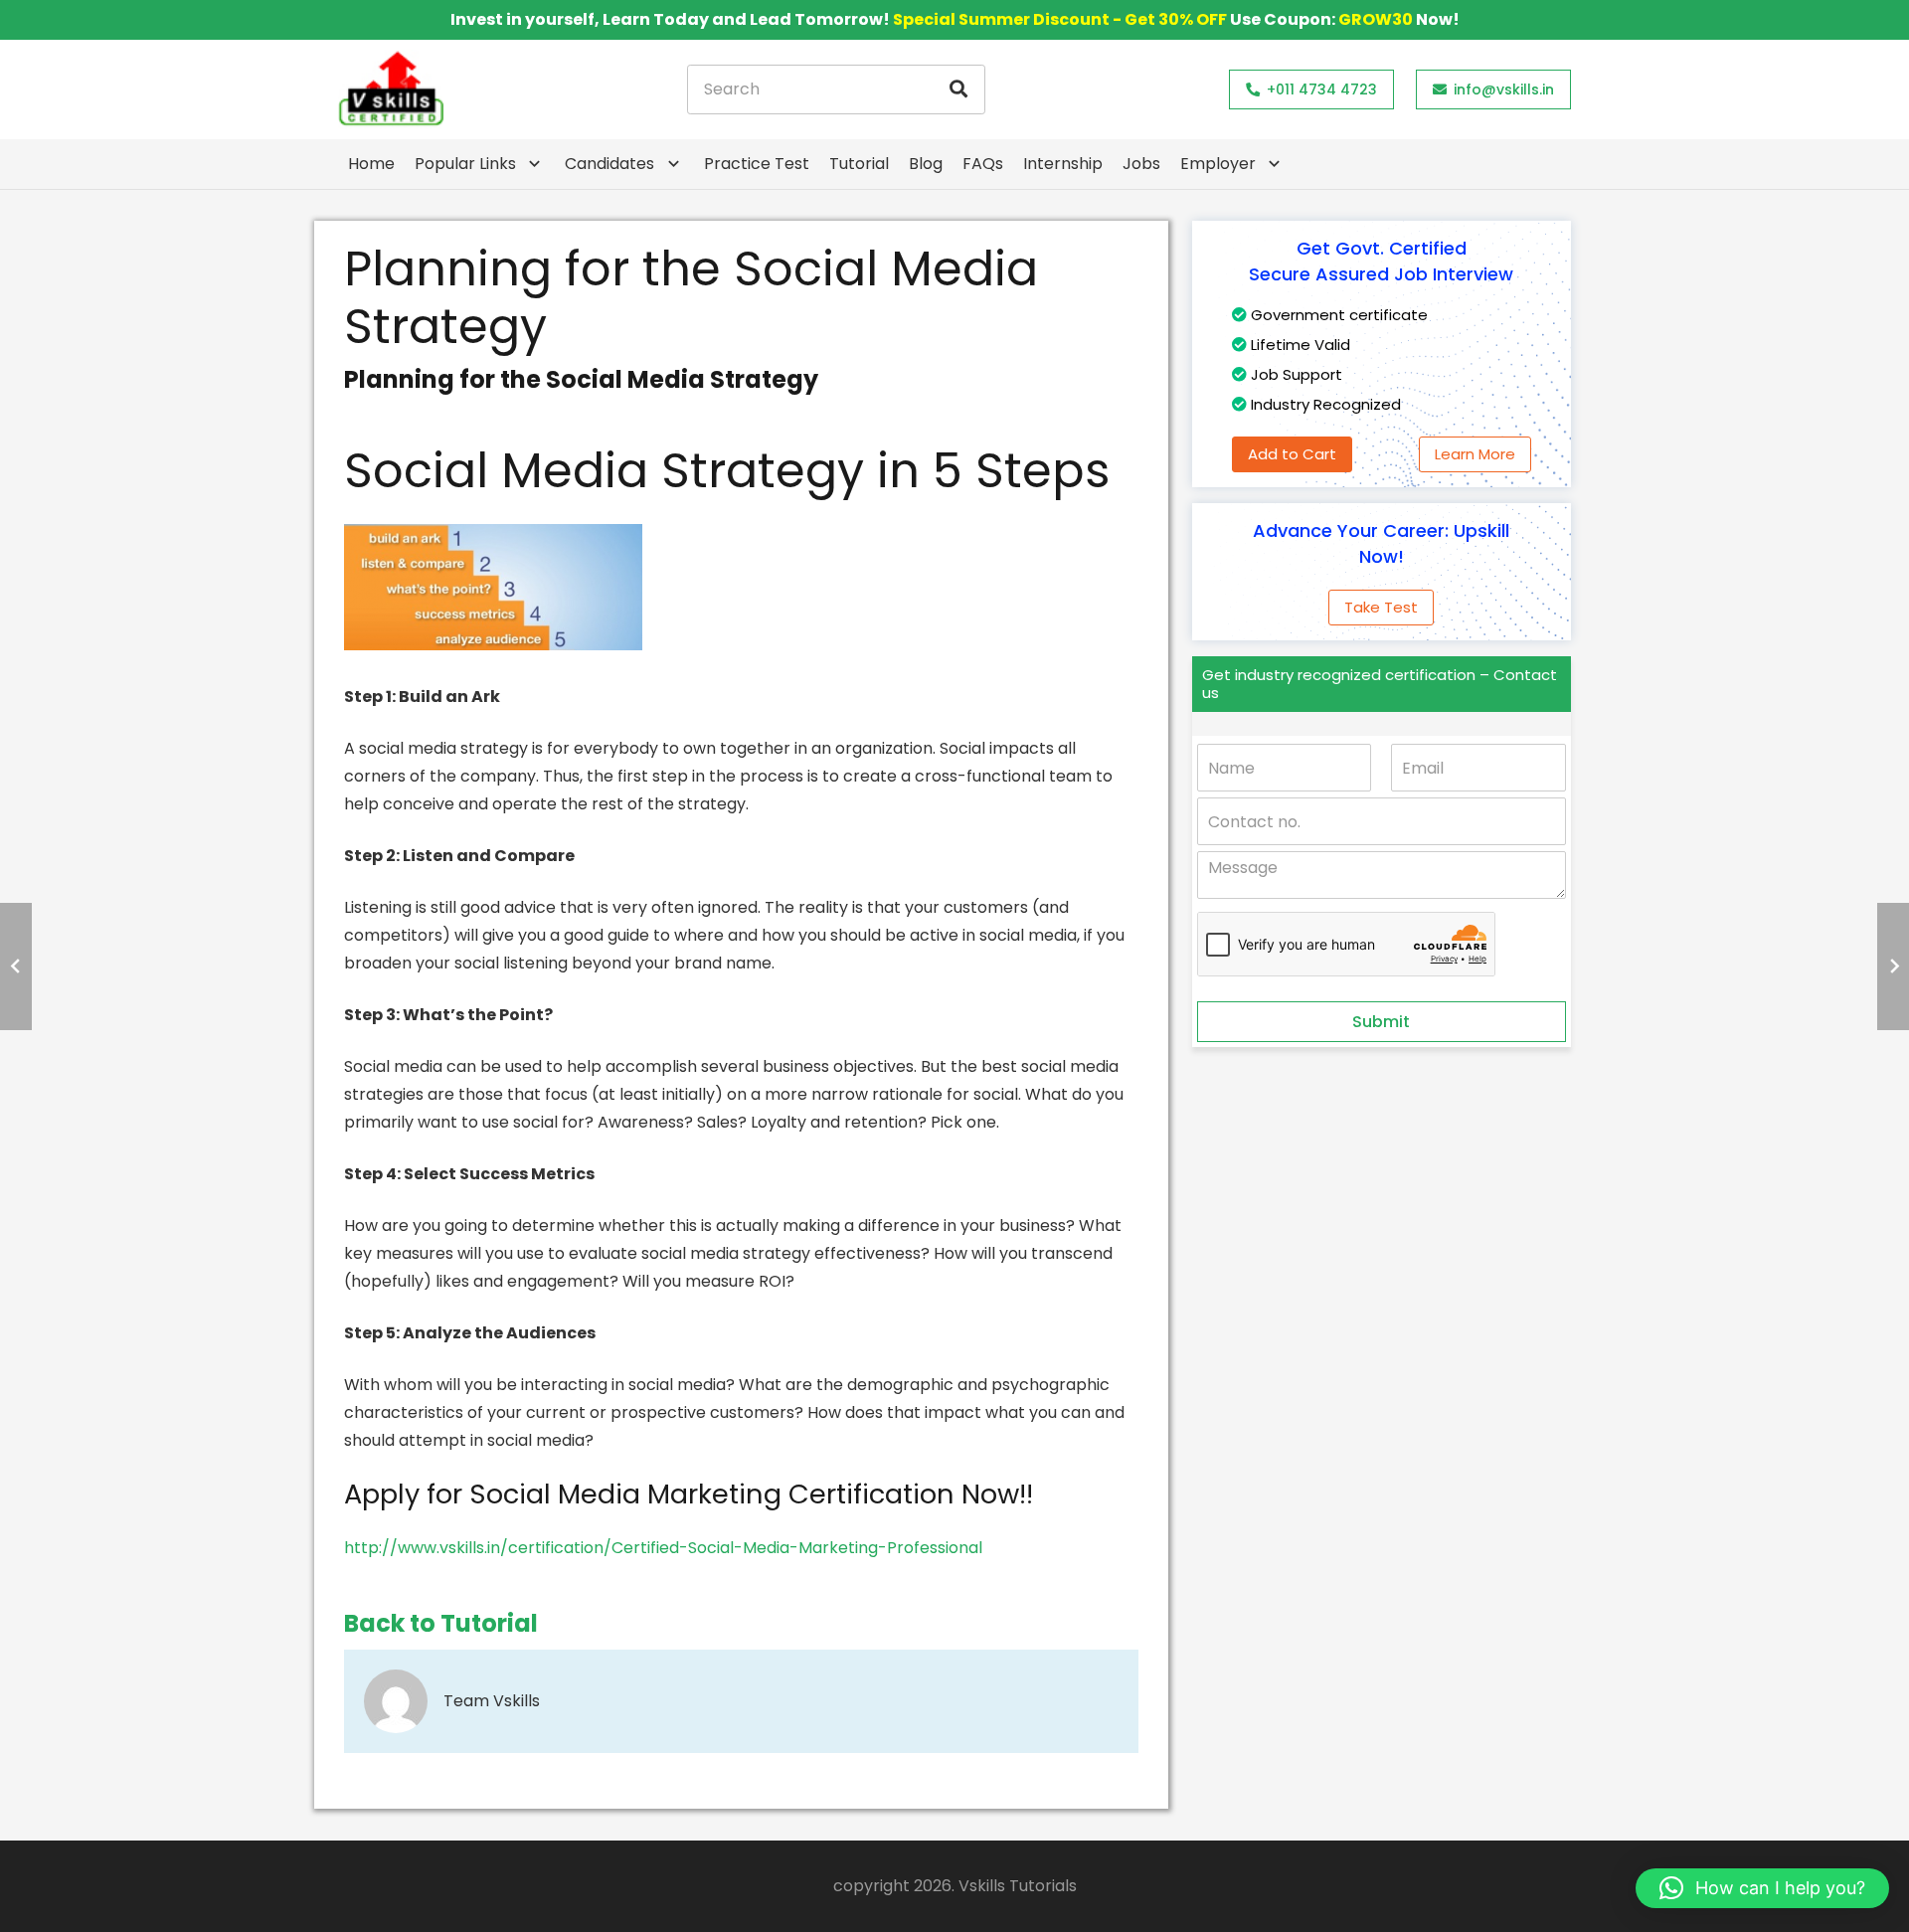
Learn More (1475, 454)
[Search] (958, 89)
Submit (1381, 1022)
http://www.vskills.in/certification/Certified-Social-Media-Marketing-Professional (663, 1548)
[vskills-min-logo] (391, 89)
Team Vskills (492, 1701)
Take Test (1381, 607)
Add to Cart (1292, 454)
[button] (1762, 1888)
